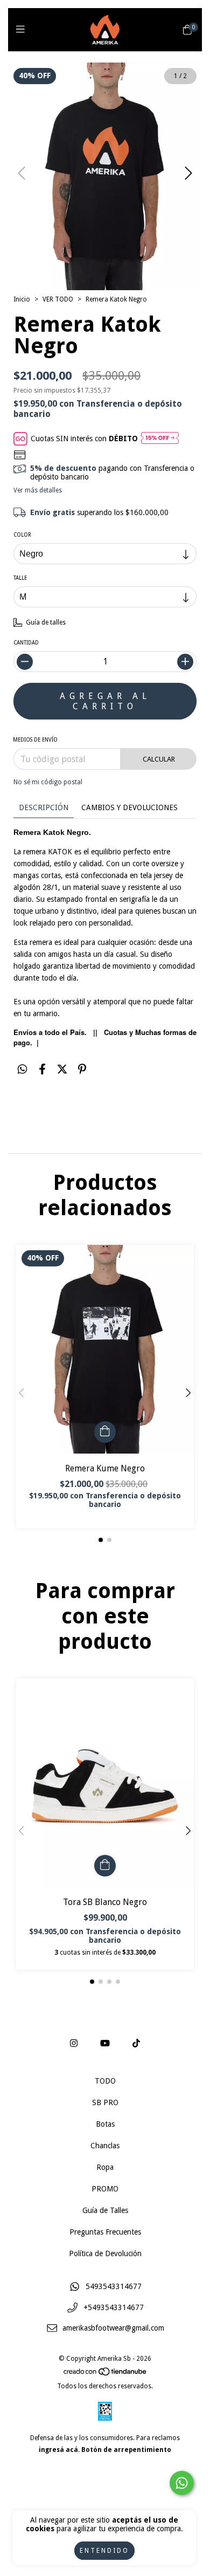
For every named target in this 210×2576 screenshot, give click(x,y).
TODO (105, 2081)
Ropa (105, 2167)
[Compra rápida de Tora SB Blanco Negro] (105, 1866)
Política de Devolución (105, 2253)
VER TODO (58, 299)
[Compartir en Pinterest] (82, 1069)
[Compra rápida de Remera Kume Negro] (105, 1432)
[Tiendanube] (106, 2374)
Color (22, 535)
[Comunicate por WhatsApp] (182, 2483)
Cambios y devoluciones (129, 807)
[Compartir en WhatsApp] (22, 1069)
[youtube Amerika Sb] (105, 2043)
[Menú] (23, 29)
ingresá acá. (59, 2450)
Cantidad (26, 643)
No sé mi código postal (48, 782)
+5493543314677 (114, 2307)
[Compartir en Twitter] (62, 1069)
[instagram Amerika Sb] (74, 2043)
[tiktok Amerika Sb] (136, 2043)
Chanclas (105, 2146)
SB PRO (105, 2102)
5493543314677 (114, 2286)
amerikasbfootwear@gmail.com (113, 2328)
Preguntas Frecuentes (105, 2232)
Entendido (104, 2551)
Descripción (44, 807)
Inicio (22, 299)
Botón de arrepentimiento (126, 2450)
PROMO (105, 2189)
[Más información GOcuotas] (160, 439)
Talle (20, 578)
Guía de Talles (105, 2210)
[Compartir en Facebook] (42, 1069)
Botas (105, 2124)
